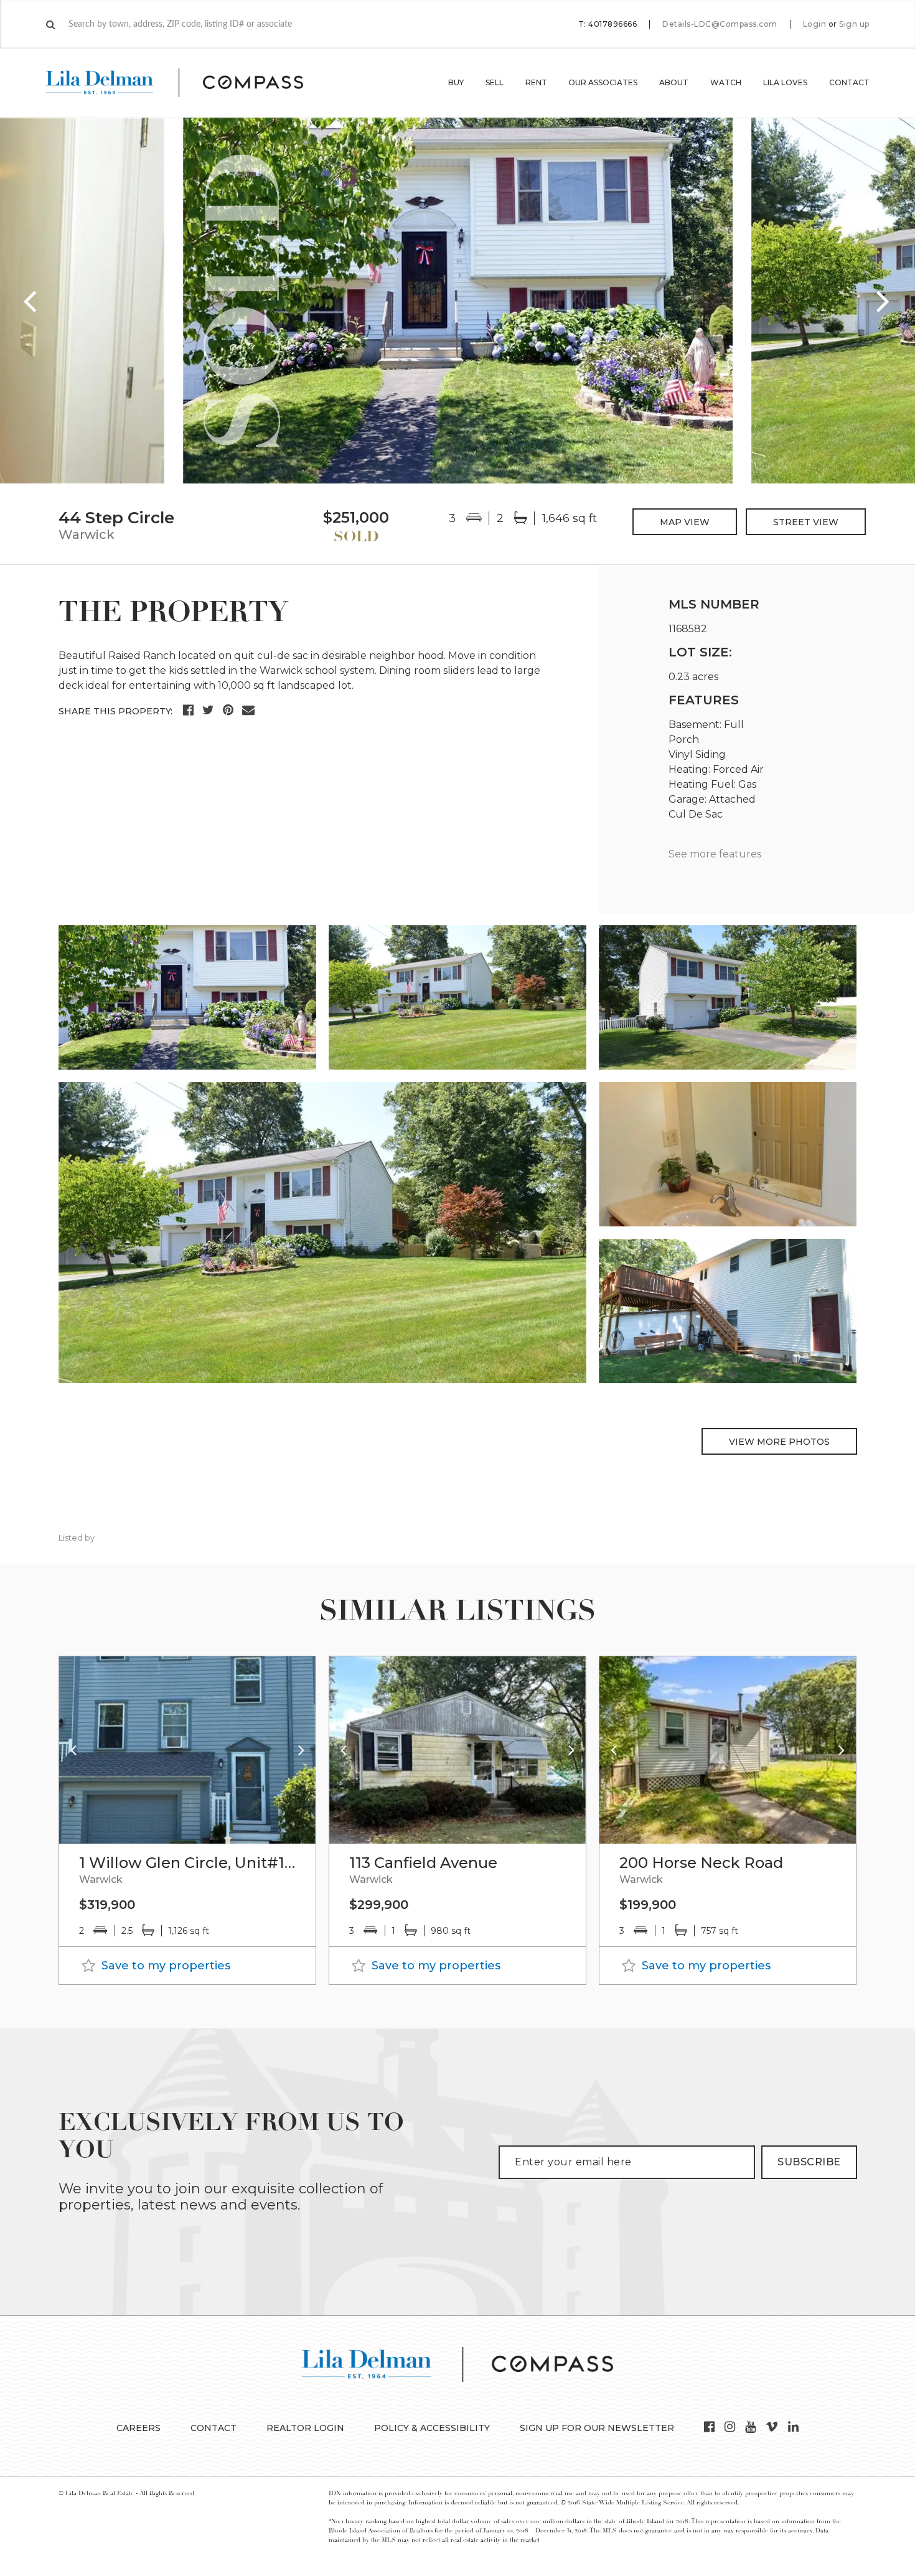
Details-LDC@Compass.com (720, 24)
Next (884, 301)
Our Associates (603, 82)
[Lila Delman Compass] (190, 83)
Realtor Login (305, 2428)
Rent (536, 82)
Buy (456, 82)
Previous (31, 301)
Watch (726, 82)
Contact (849, 82)
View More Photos (779, 1442)
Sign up (854, 24)
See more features (715, 854)
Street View (806, 522)
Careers (138, 2428)
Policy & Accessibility (432, 2428)
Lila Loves (785, 82)
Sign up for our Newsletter (597, 2428)
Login (815, 24)
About (674, 82)
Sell (495, 82)
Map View (685, 522)
